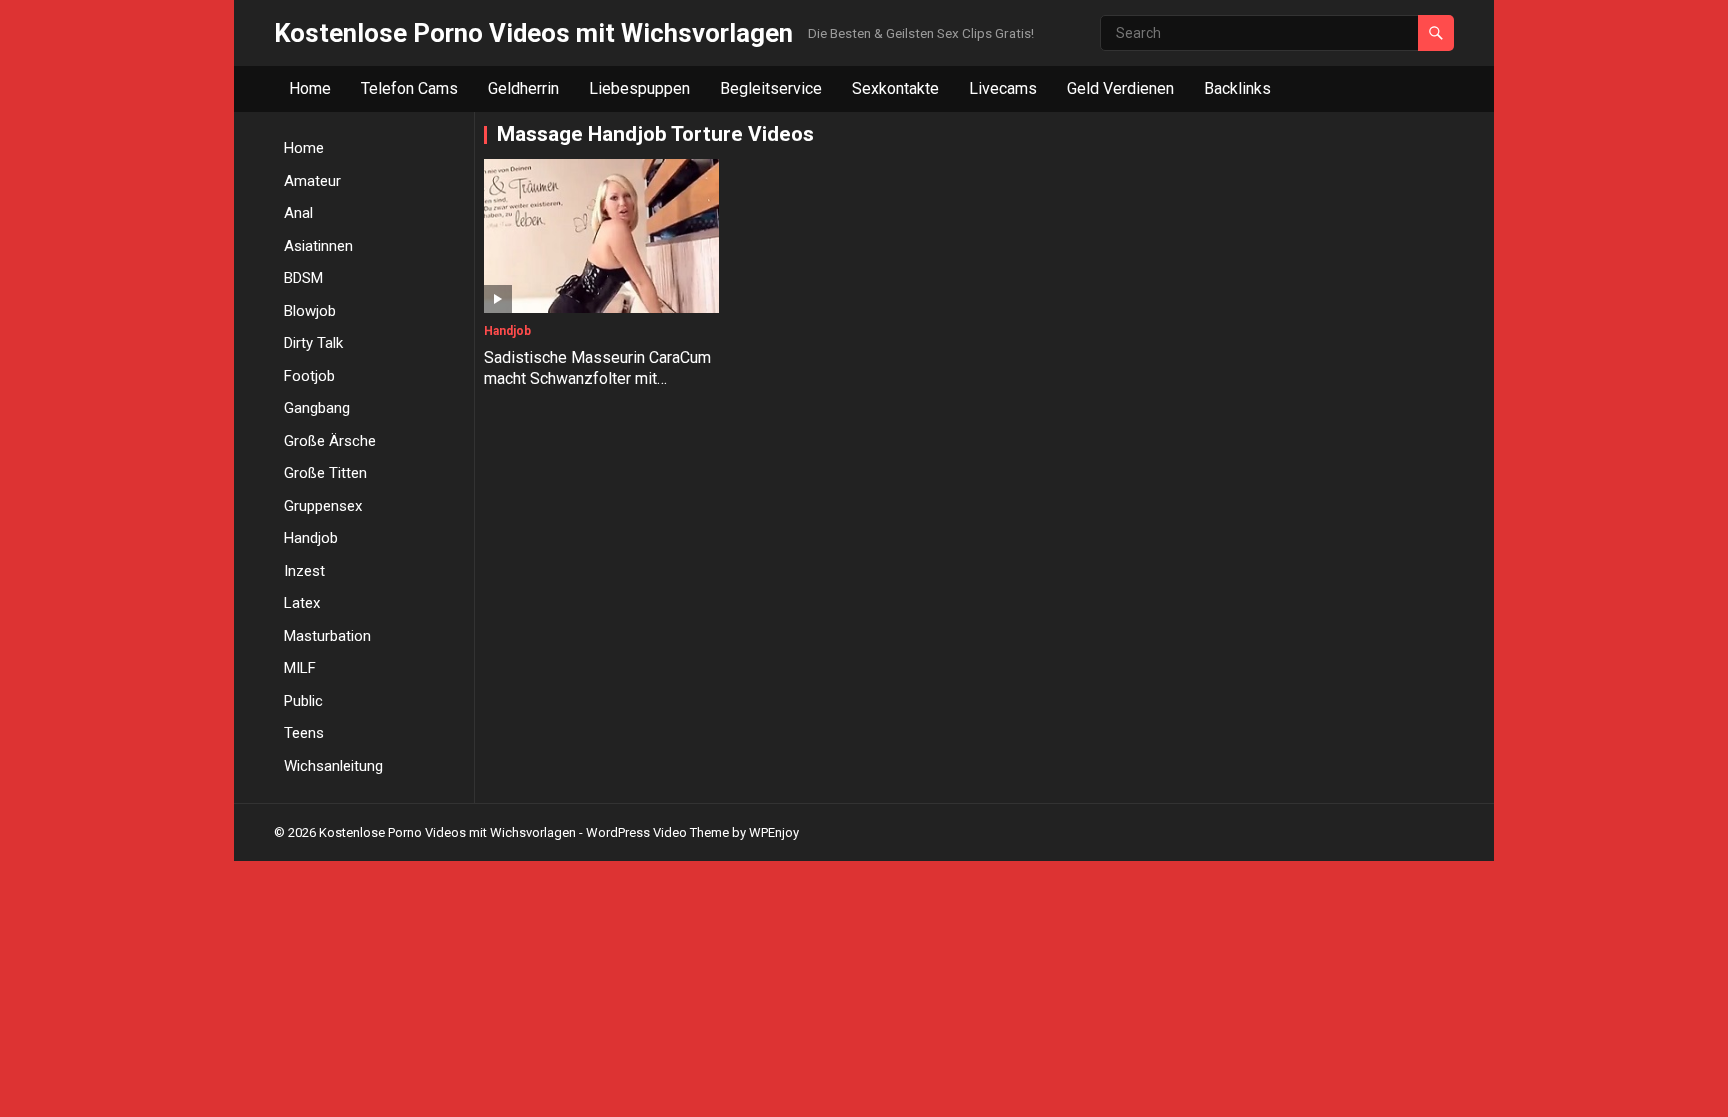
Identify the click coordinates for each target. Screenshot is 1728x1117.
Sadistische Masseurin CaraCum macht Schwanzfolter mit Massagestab (597, 378)
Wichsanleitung (333, 766)
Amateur (312, 181)
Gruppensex (323, 506)
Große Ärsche (330, 441)
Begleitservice (771, 88)
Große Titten (325, 473)
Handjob (311, 538)
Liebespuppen (639, 88)
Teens (304, 733)
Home (310, 88)
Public (303, 701)
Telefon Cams (409, 88)
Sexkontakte (895, 88)
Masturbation (327, 636)
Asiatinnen (318, 246)
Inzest (304, 571)
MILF (300, 668)
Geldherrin (523, 88)
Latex (302, 603)
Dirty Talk (313, 343)
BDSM (303, 278)
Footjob (309, 376)
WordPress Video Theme (657, 832)
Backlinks (1237, 88)
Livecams (1003, 88)
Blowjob (310, 311)
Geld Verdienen (1120, 88)
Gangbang (317, 408)
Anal (298, 213)
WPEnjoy (774, 832)
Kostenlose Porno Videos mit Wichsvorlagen (533, 33)
